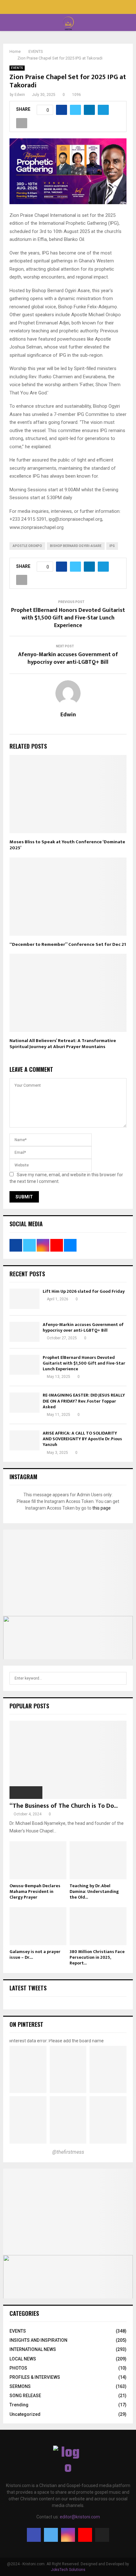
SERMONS (20, 2386)
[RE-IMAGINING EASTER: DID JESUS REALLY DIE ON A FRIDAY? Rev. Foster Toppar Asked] (25, 1402)
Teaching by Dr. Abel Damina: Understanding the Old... (94, 1891)
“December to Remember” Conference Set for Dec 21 (68, 944)
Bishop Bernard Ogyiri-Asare (76, 546)
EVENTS (17, 68)
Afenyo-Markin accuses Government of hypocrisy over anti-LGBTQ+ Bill (68, 658)
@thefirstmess (68, 2152)
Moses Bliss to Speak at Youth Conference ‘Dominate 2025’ (67, 845)
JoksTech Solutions (68, 2570)
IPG (112, 546)
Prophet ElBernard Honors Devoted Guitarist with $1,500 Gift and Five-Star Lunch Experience (68, 618)
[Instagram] (68, 2535)
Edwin (20, 95)
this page (102, 1508)
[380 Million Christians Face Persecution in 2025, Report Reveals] (98, 1926)
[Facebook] (34, 2535)
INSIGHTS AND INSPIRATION (38, 2340)
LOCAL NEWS (23, 2359)
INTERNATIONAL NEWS (33, 2349)
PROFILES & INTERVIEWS (35, 2377)
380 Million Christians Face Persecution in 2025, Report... (97, 1957)
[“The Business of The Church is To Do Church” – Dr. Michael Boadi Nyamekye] (68, 1760)
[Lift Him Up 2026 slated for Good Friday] (25, 1299)
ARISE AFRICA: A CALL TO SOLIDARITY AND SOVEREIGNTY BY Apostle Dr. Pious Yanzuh (82, 1439)
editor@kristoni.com (80, 2517)
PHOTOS (18, 2368)
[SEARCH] (120, 1678)
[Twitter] (51, 2535)
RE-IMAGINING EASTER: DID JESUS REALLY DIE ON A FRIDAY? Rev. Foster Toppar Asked (84, 1401)
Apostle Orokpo (27, 546)
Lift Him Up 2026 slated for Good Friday (84, 1291)
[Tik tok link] (81, 8)
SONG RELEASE (25, 2396)
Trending (19, 2405)
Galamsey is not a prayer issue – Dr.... (35, 1954)
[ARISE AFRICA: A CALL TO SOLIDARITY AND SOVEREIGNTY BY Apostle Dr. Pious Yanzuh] (25, 1440)
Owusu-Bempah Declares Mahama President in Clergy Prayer (35, 1891)
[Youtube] (85, 2535)
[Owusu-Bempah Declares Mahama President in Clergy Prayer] (38, 1860)
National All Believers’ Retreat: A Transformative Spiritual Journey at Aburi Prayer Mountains (63, 1044)
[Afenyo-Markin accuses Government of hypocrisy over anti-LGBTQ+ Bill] (25, 1332)
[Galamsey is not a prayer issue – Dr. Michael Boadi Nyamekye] (38, 1926)
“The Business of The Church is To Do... (64, 1806)
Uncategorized (25, 2414)
